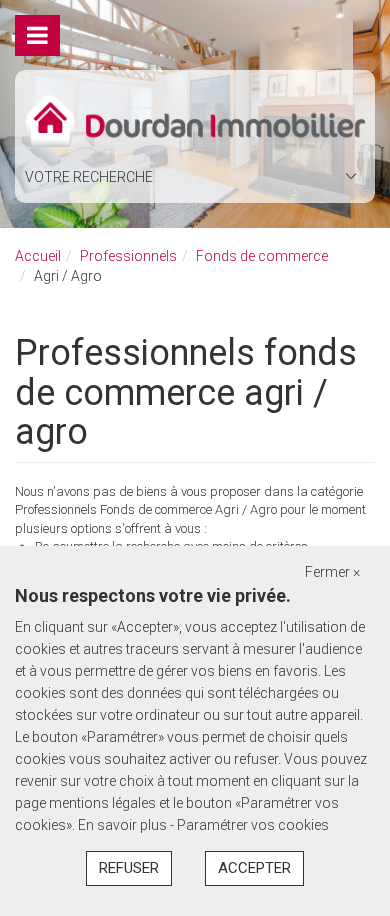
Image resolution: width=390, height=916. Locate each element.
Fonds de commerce (262, 256)
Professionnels (128, 256)
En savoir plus (124, 825)
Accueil (38, 256)
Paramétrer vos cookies (253, 825)
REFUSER (129, 868)
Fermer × (332, 572)
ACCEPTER (254, 868)
